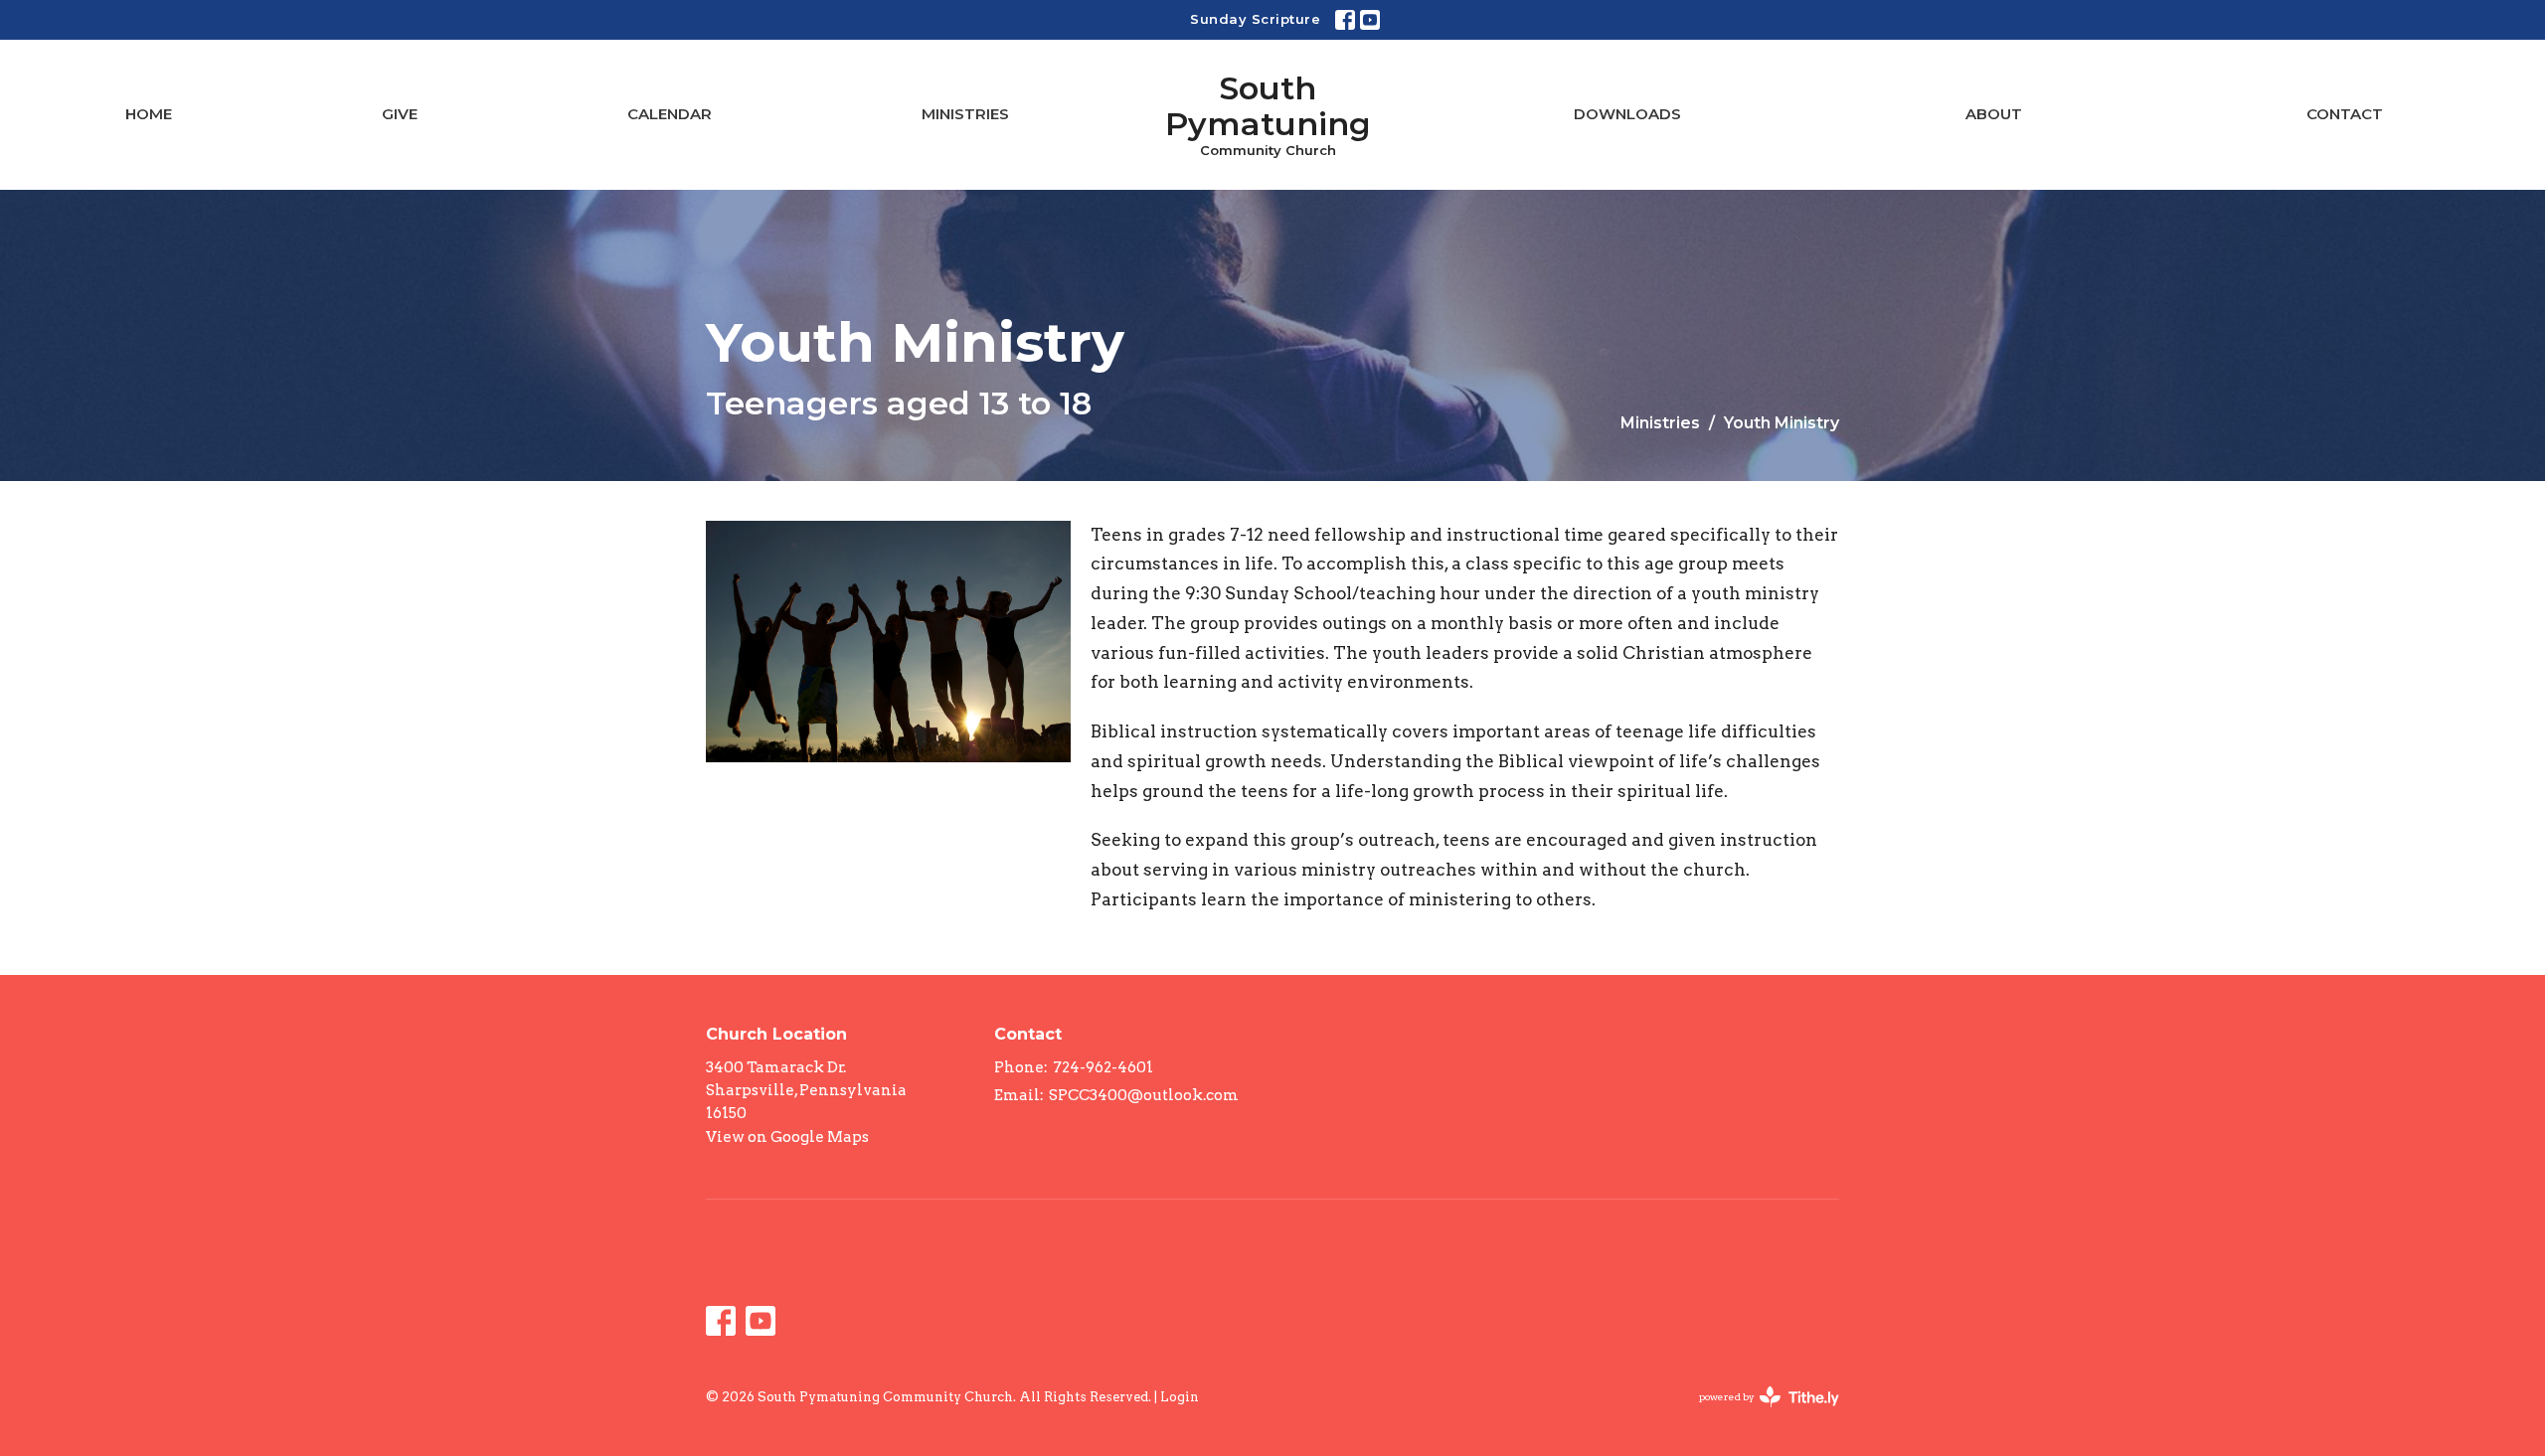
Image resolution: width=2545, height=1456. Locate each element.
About (1994, 114)
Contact (2345, 114)
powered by (1759, 1414)
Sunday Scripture (1255, 19)
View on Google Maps (787, 1137)
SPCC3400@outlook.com (1144, 1095)
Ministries (965, 114)
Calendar (670, 114)
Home (149, 114)
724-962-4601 (1103, 1067)
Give (400, 114)
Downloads (1627, 114)
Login (1180, 1397)
